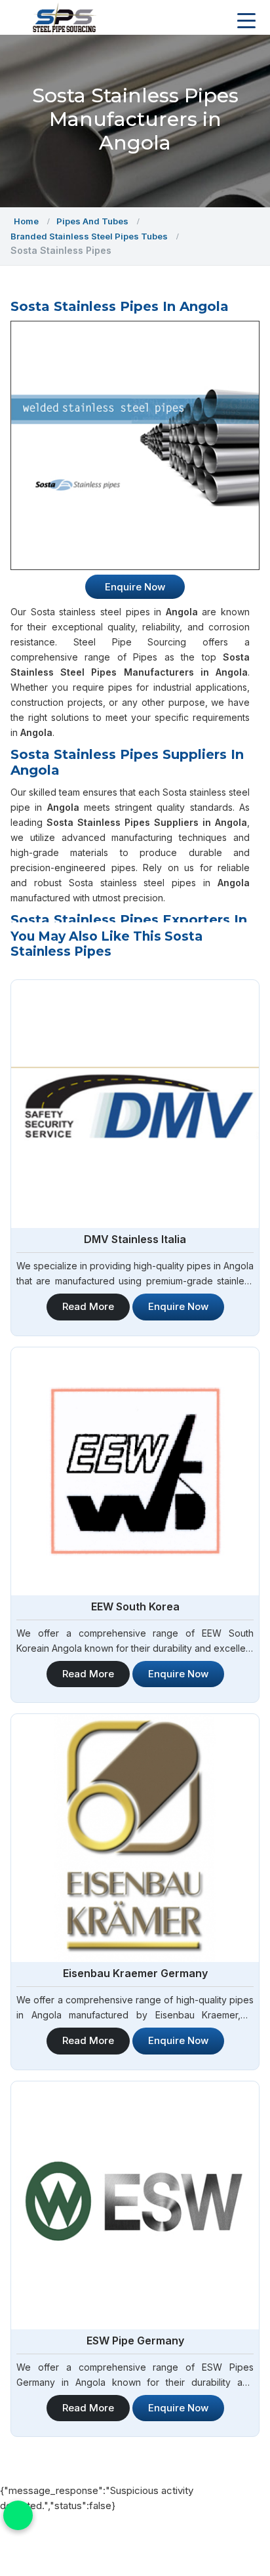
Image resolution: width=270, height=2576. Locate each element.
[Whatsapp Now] (18, 2515)
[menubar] (246, 21)
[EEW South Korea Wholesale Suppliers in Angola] (135, 1471)
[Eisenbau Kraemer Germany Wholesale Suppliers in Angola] (135, 1838)
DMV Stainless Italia (135, 1239)
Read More (88, 1306)
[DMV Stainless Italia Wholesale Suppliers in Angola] (135, 1104)
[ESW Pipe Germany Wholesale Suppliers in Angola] (135, 2205)
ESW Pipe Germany (135, 2341)
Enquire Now (178, 1306)
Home (26, 221)
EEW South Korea (135, 1606)
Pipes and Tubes (92, 221)
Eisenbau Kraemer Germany (135, 1973)
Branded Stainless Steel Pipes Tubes (89, 236)
